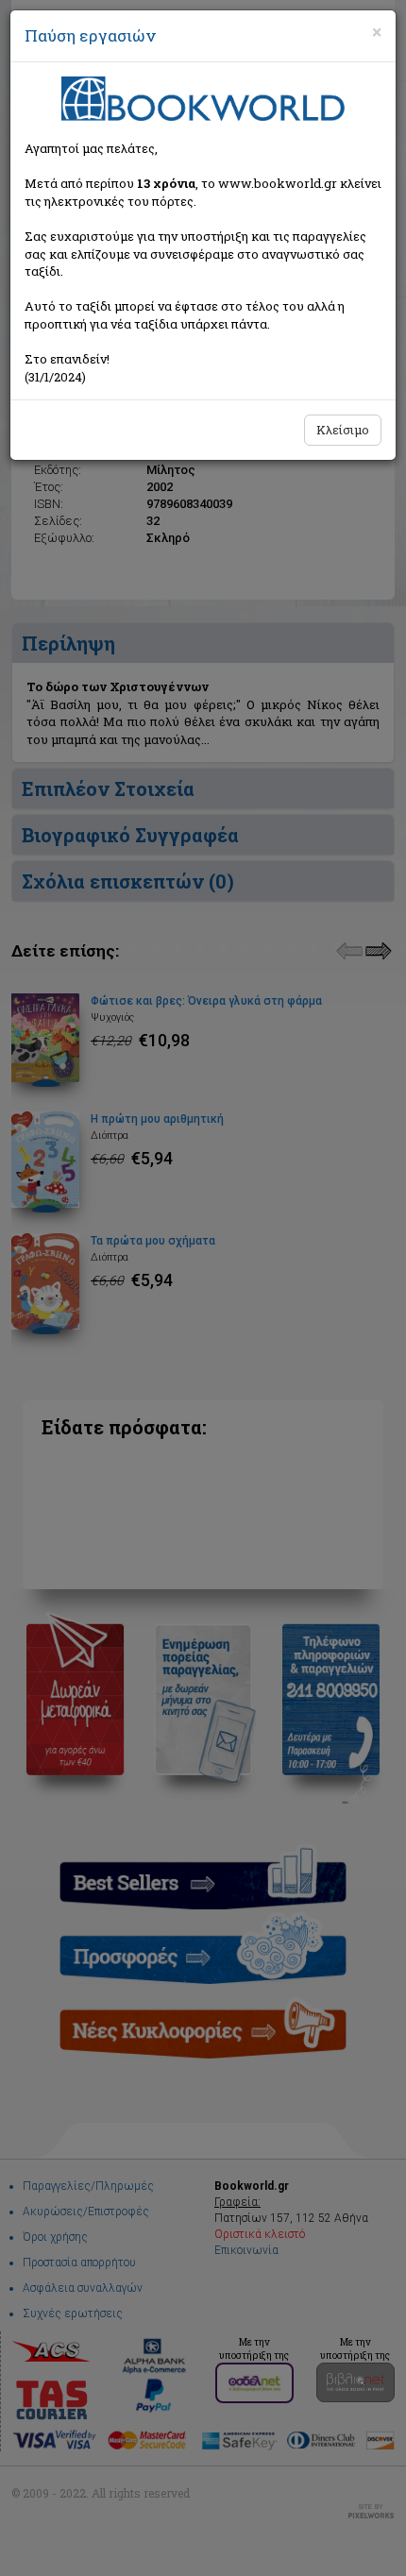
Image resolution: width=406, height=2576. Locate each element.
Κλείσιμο (343, 430)
